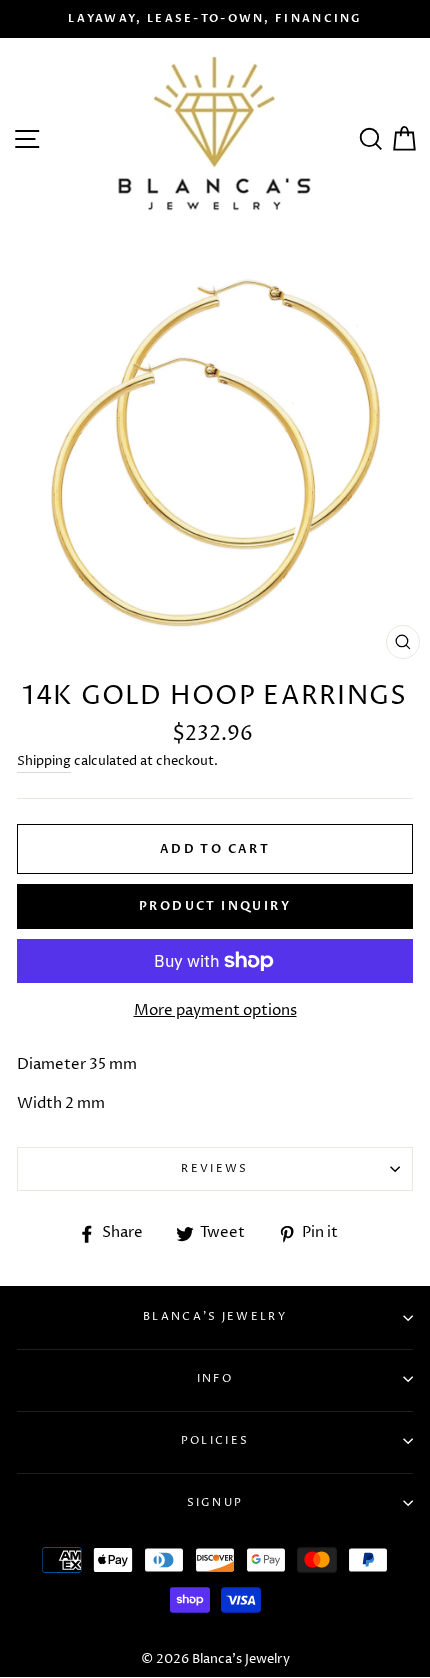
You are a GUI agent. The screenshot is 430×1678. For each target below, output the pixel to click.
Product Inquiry (215, 906)
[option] (215, 19)
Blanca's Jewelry (215, 1316)
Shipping (44, 761)
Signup (215, 1502)
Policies (215, 1440)
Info (215, 1378)
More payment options (215, 1010)
